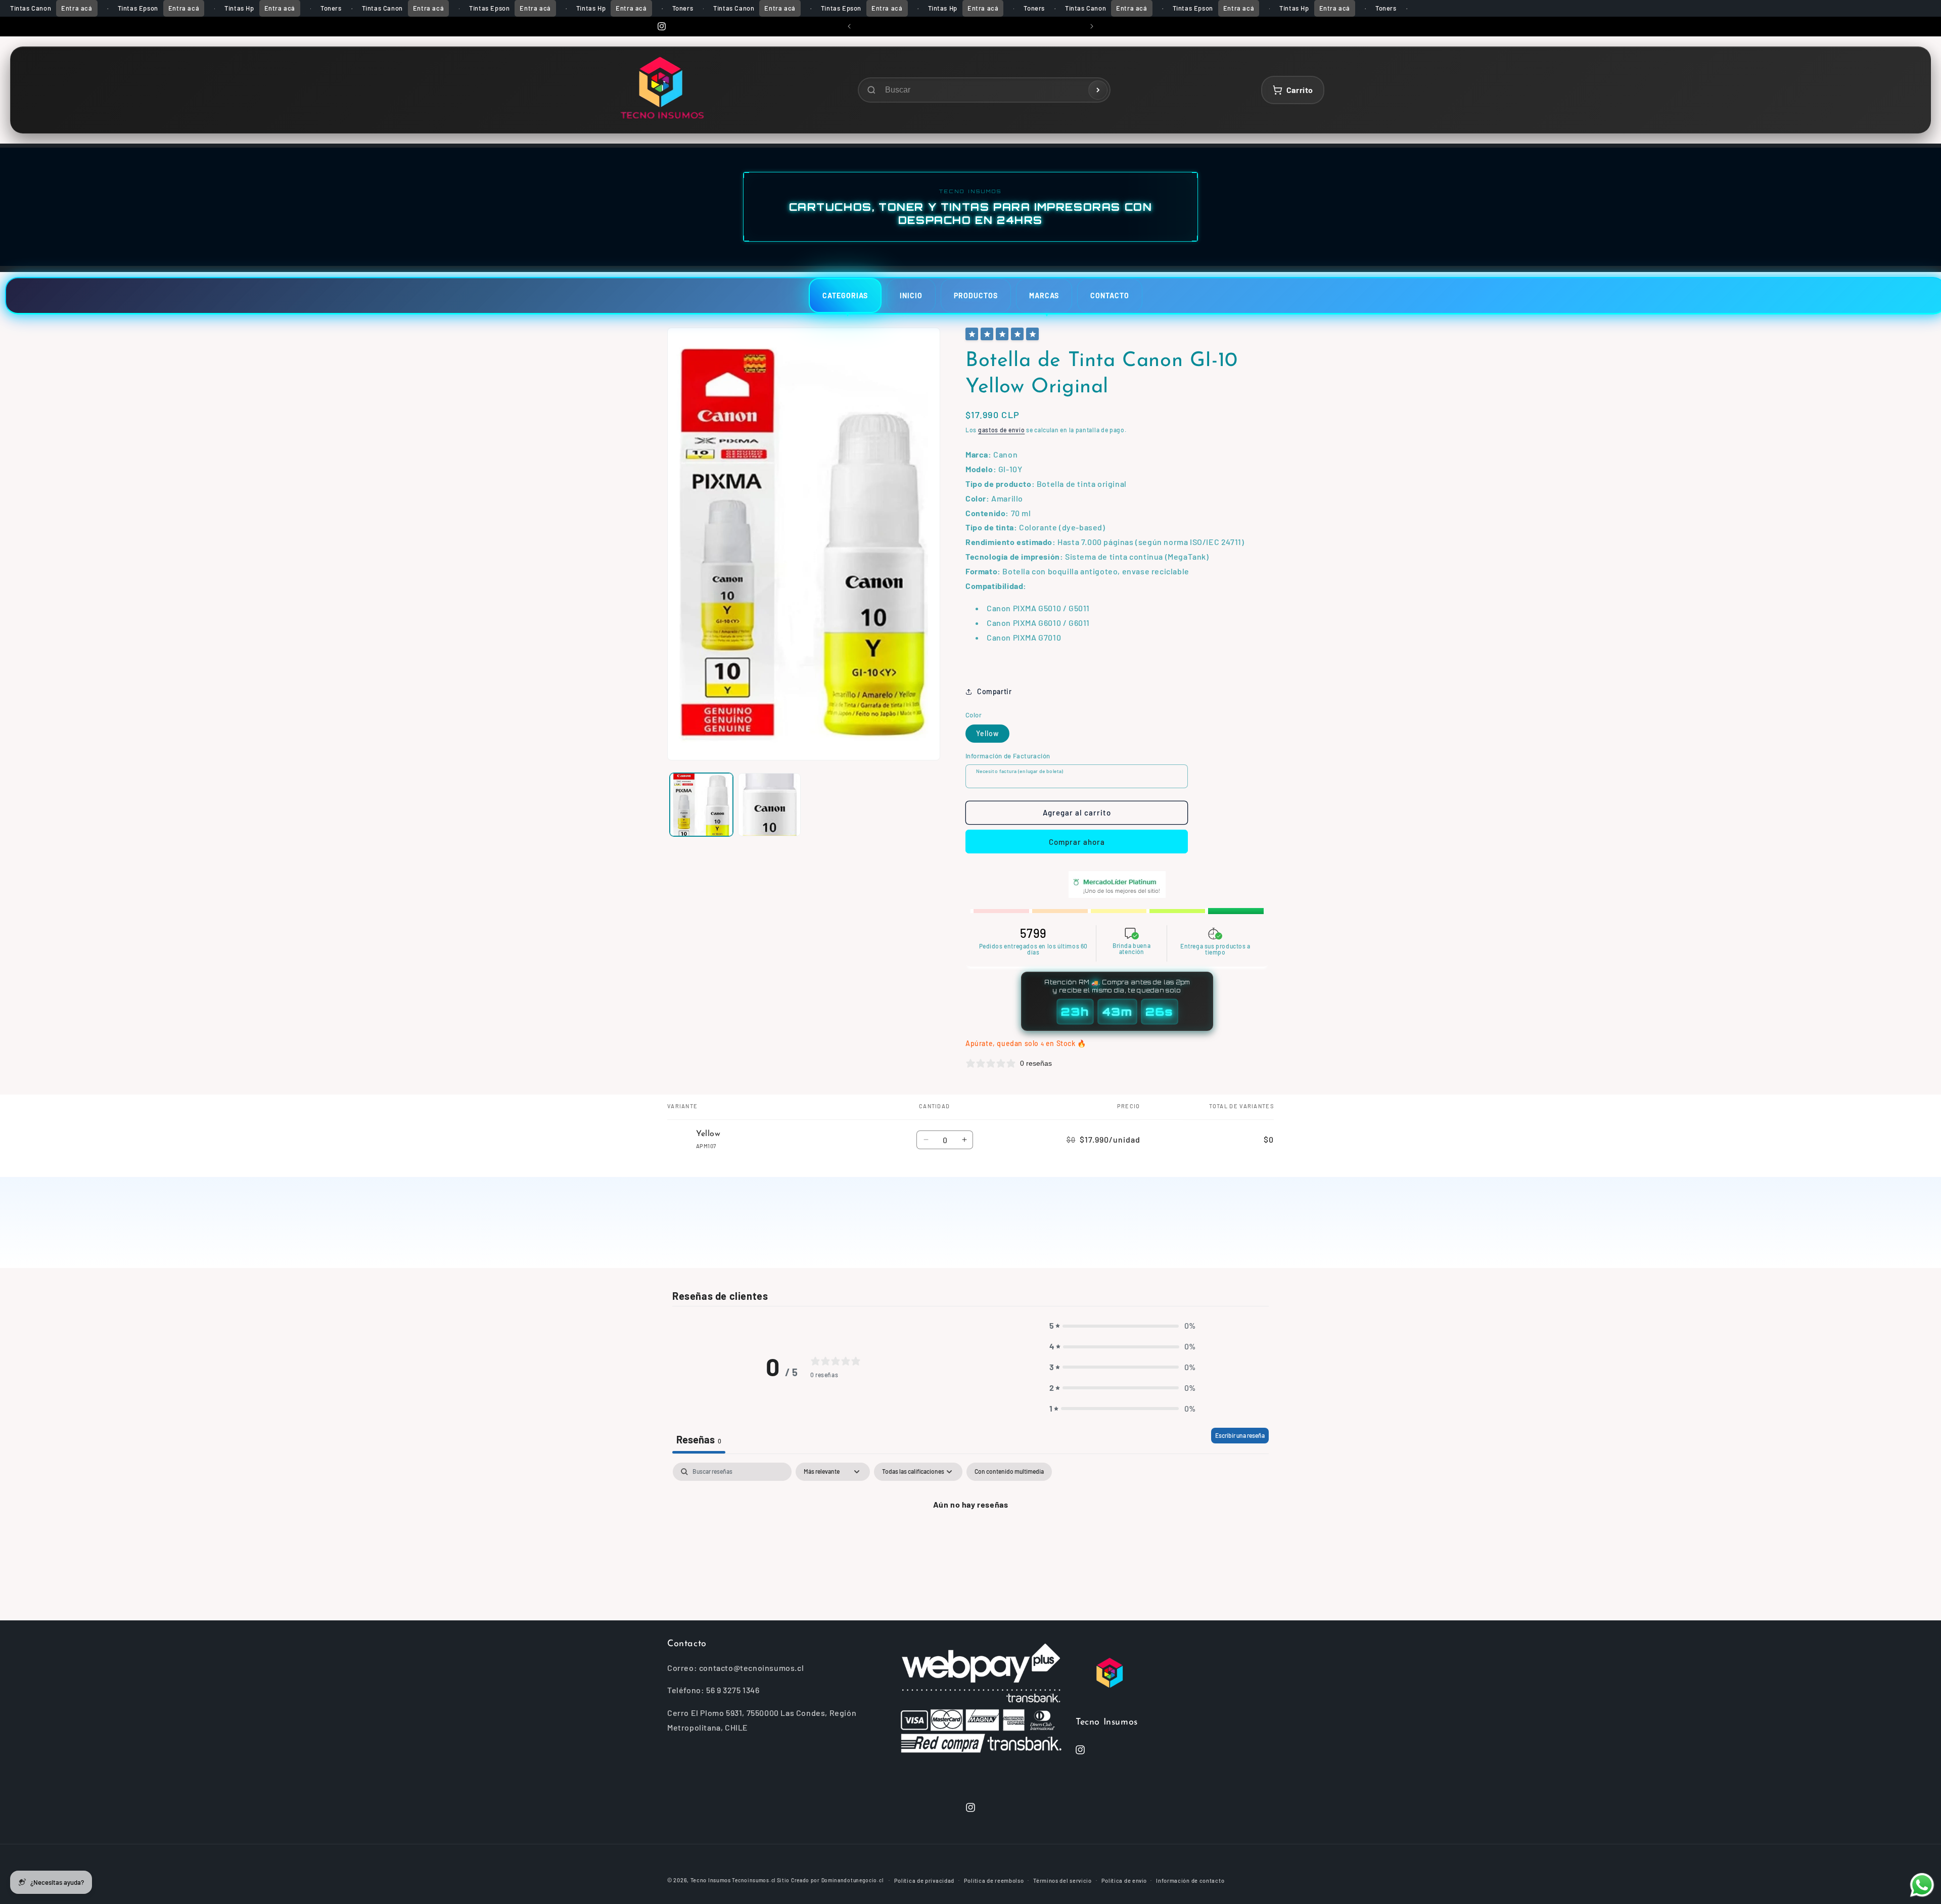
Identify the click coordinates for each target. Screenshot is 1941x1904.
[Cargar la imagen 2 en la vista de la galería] (770, 805)
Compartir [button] (994, 691)
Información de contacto (1190, 1880)
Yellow (987, 734)
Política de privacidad (924, 1880)
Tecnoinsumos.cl (754, 1880)
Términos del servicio (1062, 1880)
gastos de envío (1002, 430)
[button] (1123, 1326)
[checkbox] (1009, 1472)
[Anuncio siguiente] (1092, 26)
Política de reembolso (994, 1880)
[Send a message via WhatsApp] (1922, 1885)
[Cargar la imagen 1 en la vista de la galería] (701, 805)
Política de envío (1124, 1880)
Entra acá (77, 8)
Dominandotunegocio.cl (852, 1880)
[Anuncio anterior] (849, 26)
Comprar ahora (1077, 842)
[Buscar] (1098, 90)
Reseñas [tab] (699, 1439)
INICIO (911, 296)
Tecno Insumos (711, 1880)
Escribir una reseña (1240, 1435)
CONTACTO (1110, 296)
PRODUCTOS (976, 296)
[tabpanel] (970, 1539)
